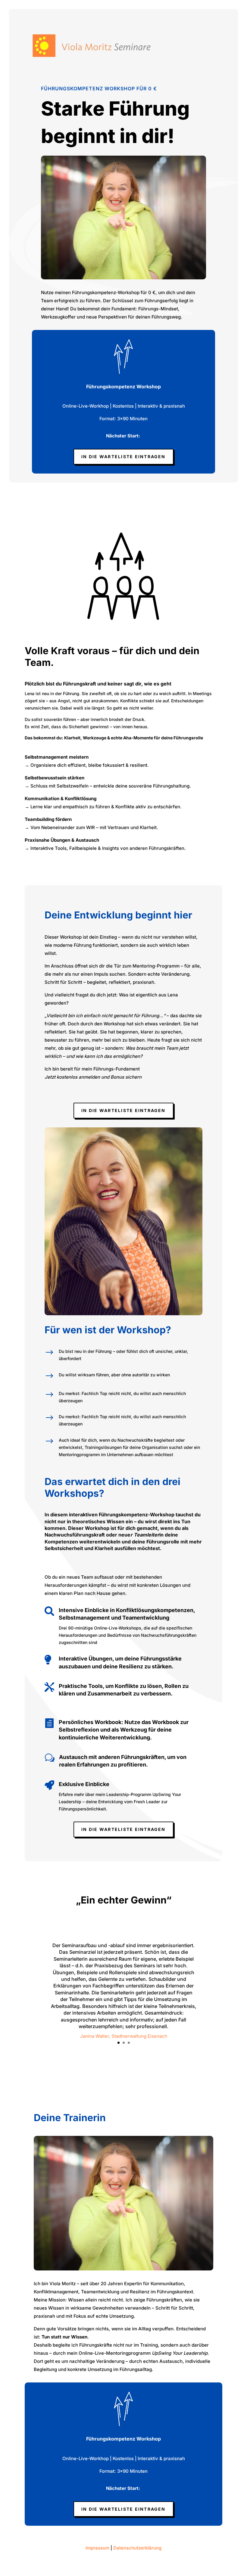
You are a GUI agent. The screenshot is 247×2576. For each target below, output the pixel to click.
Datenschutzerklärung (137, 2548)
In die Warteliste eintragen (123, 457)
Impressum (97, 2548)
